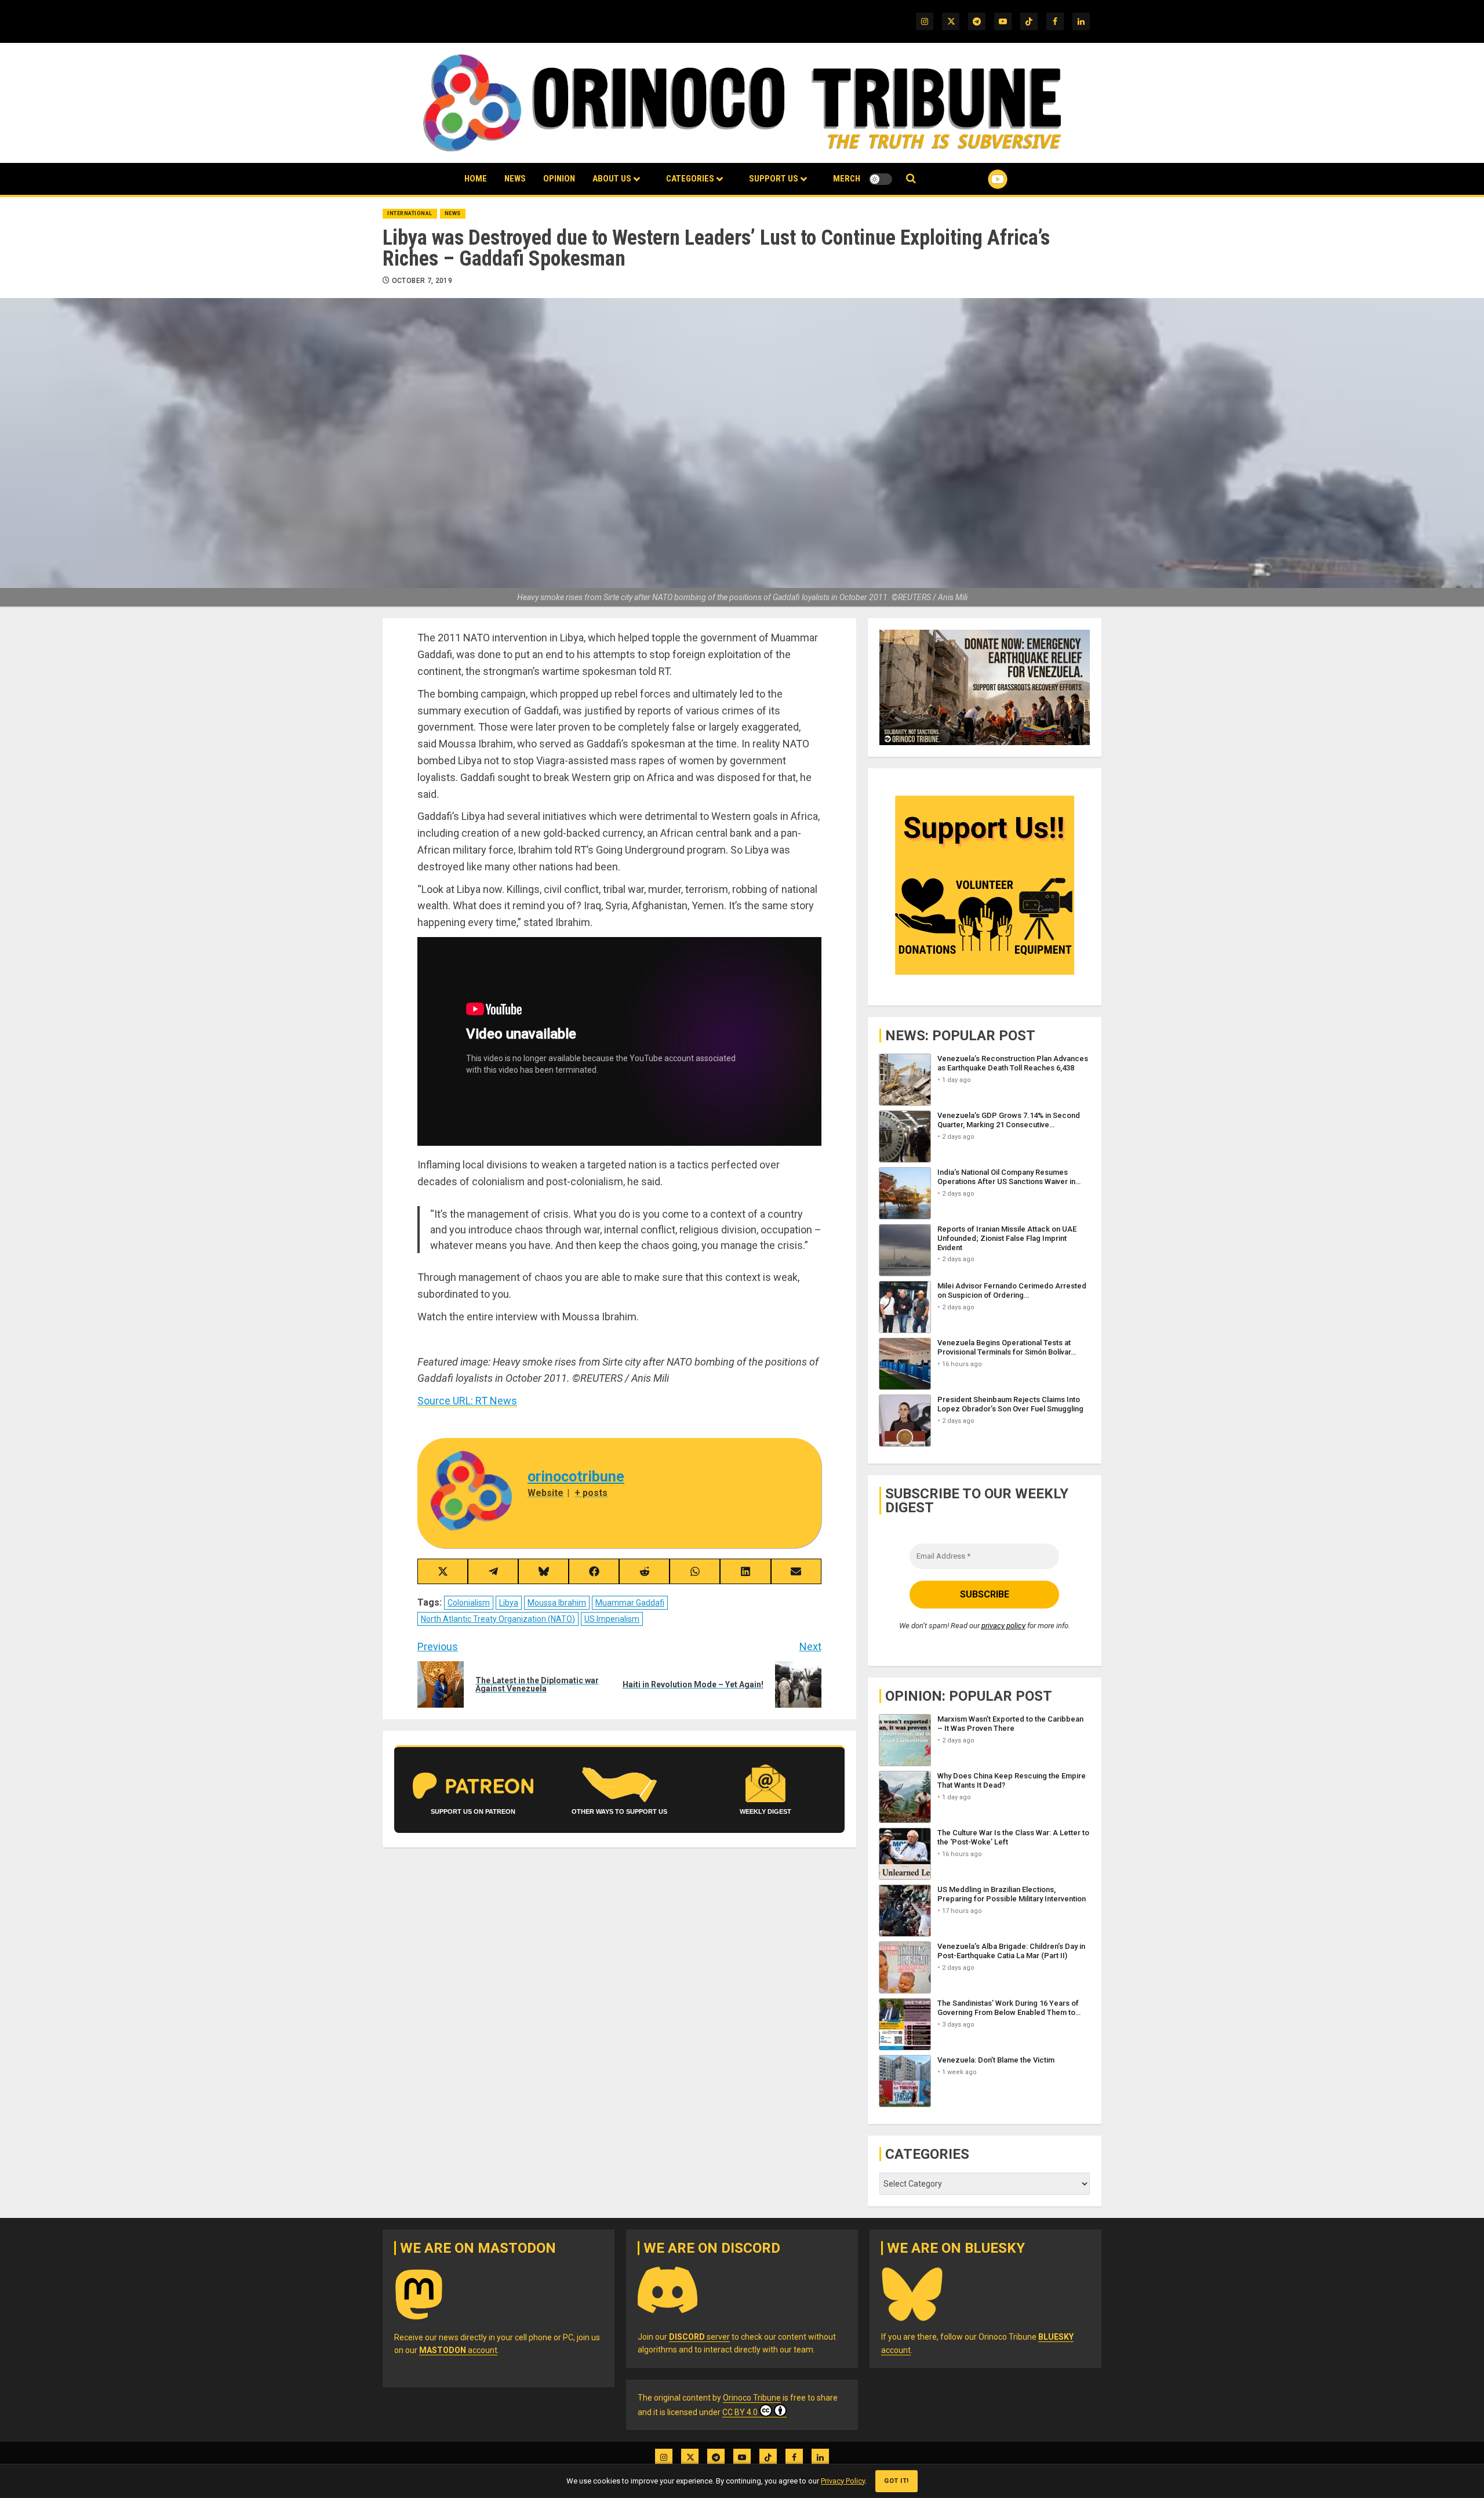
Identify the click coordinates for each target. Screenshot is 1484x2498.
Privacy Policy (843, 2481)
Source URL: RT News (467, 1401)
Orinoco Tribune (752, 2398)
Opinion (559, 179)
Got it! (896, 2481)
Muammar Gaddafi (630, 1603)
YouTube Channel (979, 179)
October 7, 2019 (422, 281)
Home (476, 179)
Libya (509, 1603)
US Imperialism (612, 1619)
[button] (911, 179)
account (458, 2350)
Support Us (774, 179)
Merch (847, 179)
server (699, 2337)
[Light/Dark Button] (881, 179)
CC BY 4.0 (740, 2412)
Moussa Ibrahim (557, 1603)
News (515, 179)
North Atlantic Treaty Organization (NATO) (498, 1619)
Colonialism (469, 1603)
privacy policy (1003, 1626)
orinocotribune (576, 1477)
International (410, 213)
